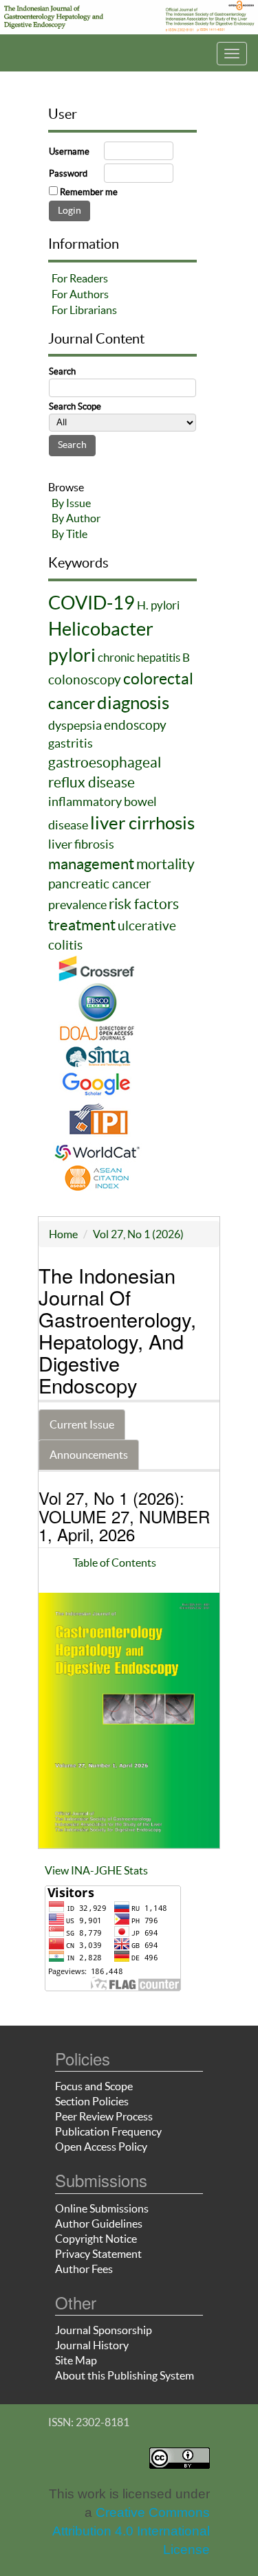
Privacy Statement (98, 2254)
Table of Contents (115, 1563)
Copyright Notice (96, 2239)
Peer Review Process (104, 2116)
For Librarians (84, 310)
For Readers (80, 278)
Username (69, 152)
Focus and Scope (94, 2086)
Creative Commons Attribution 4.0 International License (131, 2531)
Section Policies (92, 2101)
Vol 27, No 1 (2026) (138, 1234)
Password (68, 173)
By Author (76, 518)
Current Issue (82, 1424)
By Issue (71, 503)
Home (63, 1234)
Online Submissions (102, 2208)
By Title (69, 534)
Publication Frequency (108, 2131)
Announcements (89, 1455)
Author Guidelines (99, 2224)
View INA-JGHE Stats (96, 1870)
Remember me (89, 192)
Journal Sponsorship (104, 2330)
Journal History (92, 2345)
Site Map (76, 2360)
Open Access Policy (101, 2147)
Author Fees (84, 2269)
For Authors (80, 294)
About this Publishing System (125, 2375)
